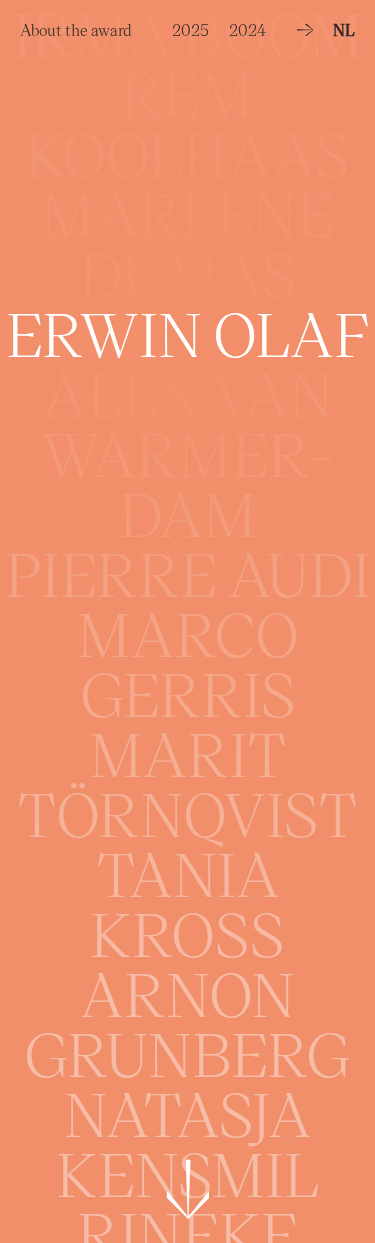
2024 (247, 25)
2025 (190, 25)
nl (344, 29)
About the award (76, 25)
